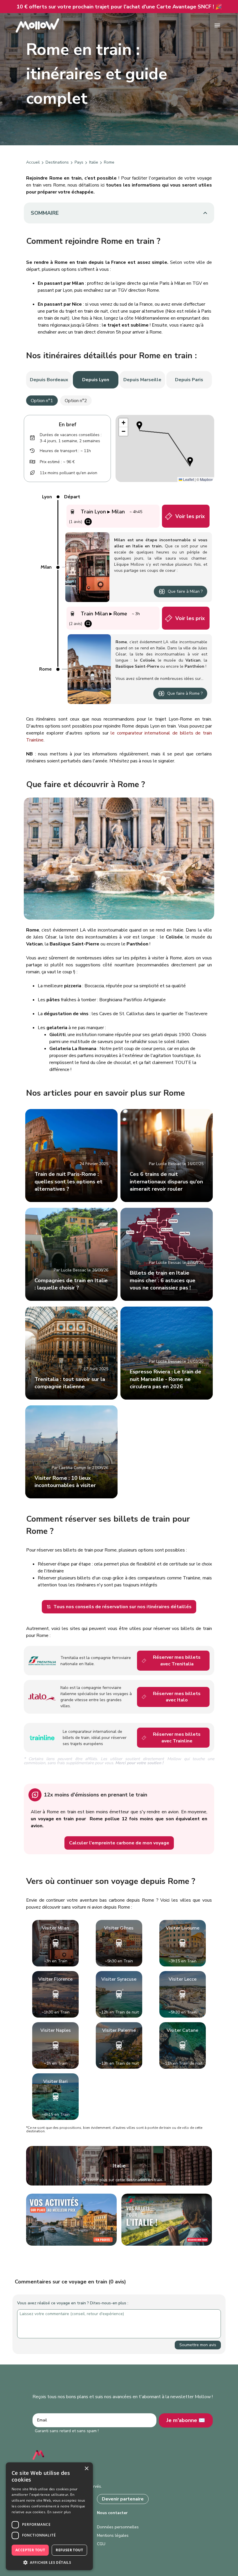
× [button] (86, 2469)
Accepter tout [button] (30, 2550)
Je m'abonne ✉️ (186, 2420)
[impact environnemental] (33, 473)
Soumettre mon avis (198, 2345)
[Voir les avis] (88, 522)
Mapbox (206, 479)
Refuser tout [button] (69, 2550)
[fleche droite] (43, 162)
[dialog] (49, 2516)
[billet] (169, 516)
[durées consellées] (33, 438)
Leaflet (188, 479)
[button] (139, 426)
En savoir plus (59, 2512)
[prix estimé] (33, 462)
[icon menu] (217, 25)
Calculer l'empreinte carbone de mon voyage (119, 1843)
